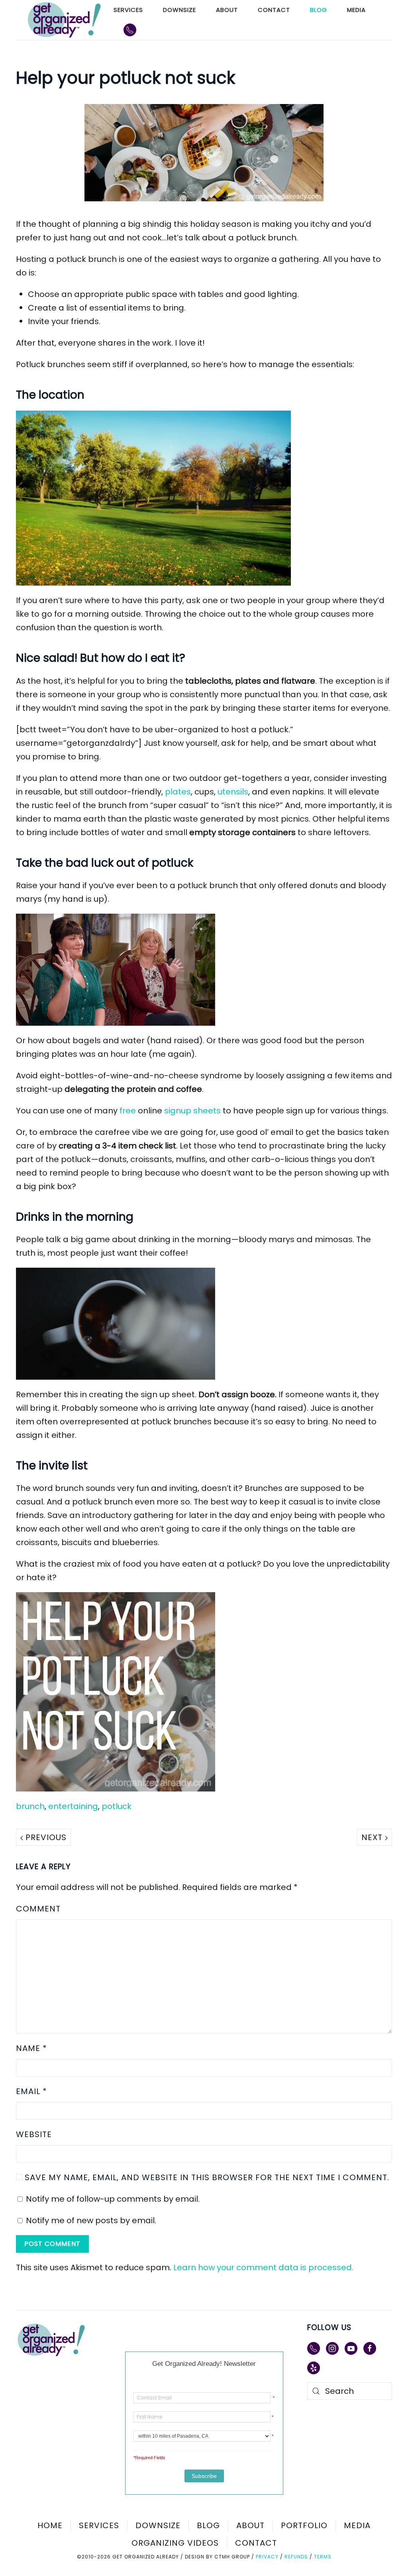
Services (128, 10)
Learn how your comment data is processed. (263, 2267)
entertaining (73, 1806)
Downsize (179, 10)
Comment (38, 1909)
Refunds (296, 2557)
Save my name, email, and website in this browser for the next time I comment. (206, 2177)
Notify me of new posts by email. (91, 2220)
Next (373, 1837)
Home (50, 2525)
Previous (45, 1837)
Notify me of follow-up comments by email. (113, 2199)
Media (356, 10)
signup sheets (192, 1111)
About (227, 10)
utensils (233, 792)
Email (31, 2091)
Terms (323, 2557)
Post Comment (52, 2244)
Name (31, 2048)
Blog (319, 10)
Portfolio (304, 2525)
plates (178, 792)
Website (34, 2134)
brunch (30, 1806)
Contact (274, 10)
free (128, 1111)
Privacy (267, 2557)
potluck (117, 1806)
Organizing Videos (175, 2543)
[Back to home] (65, 20)
